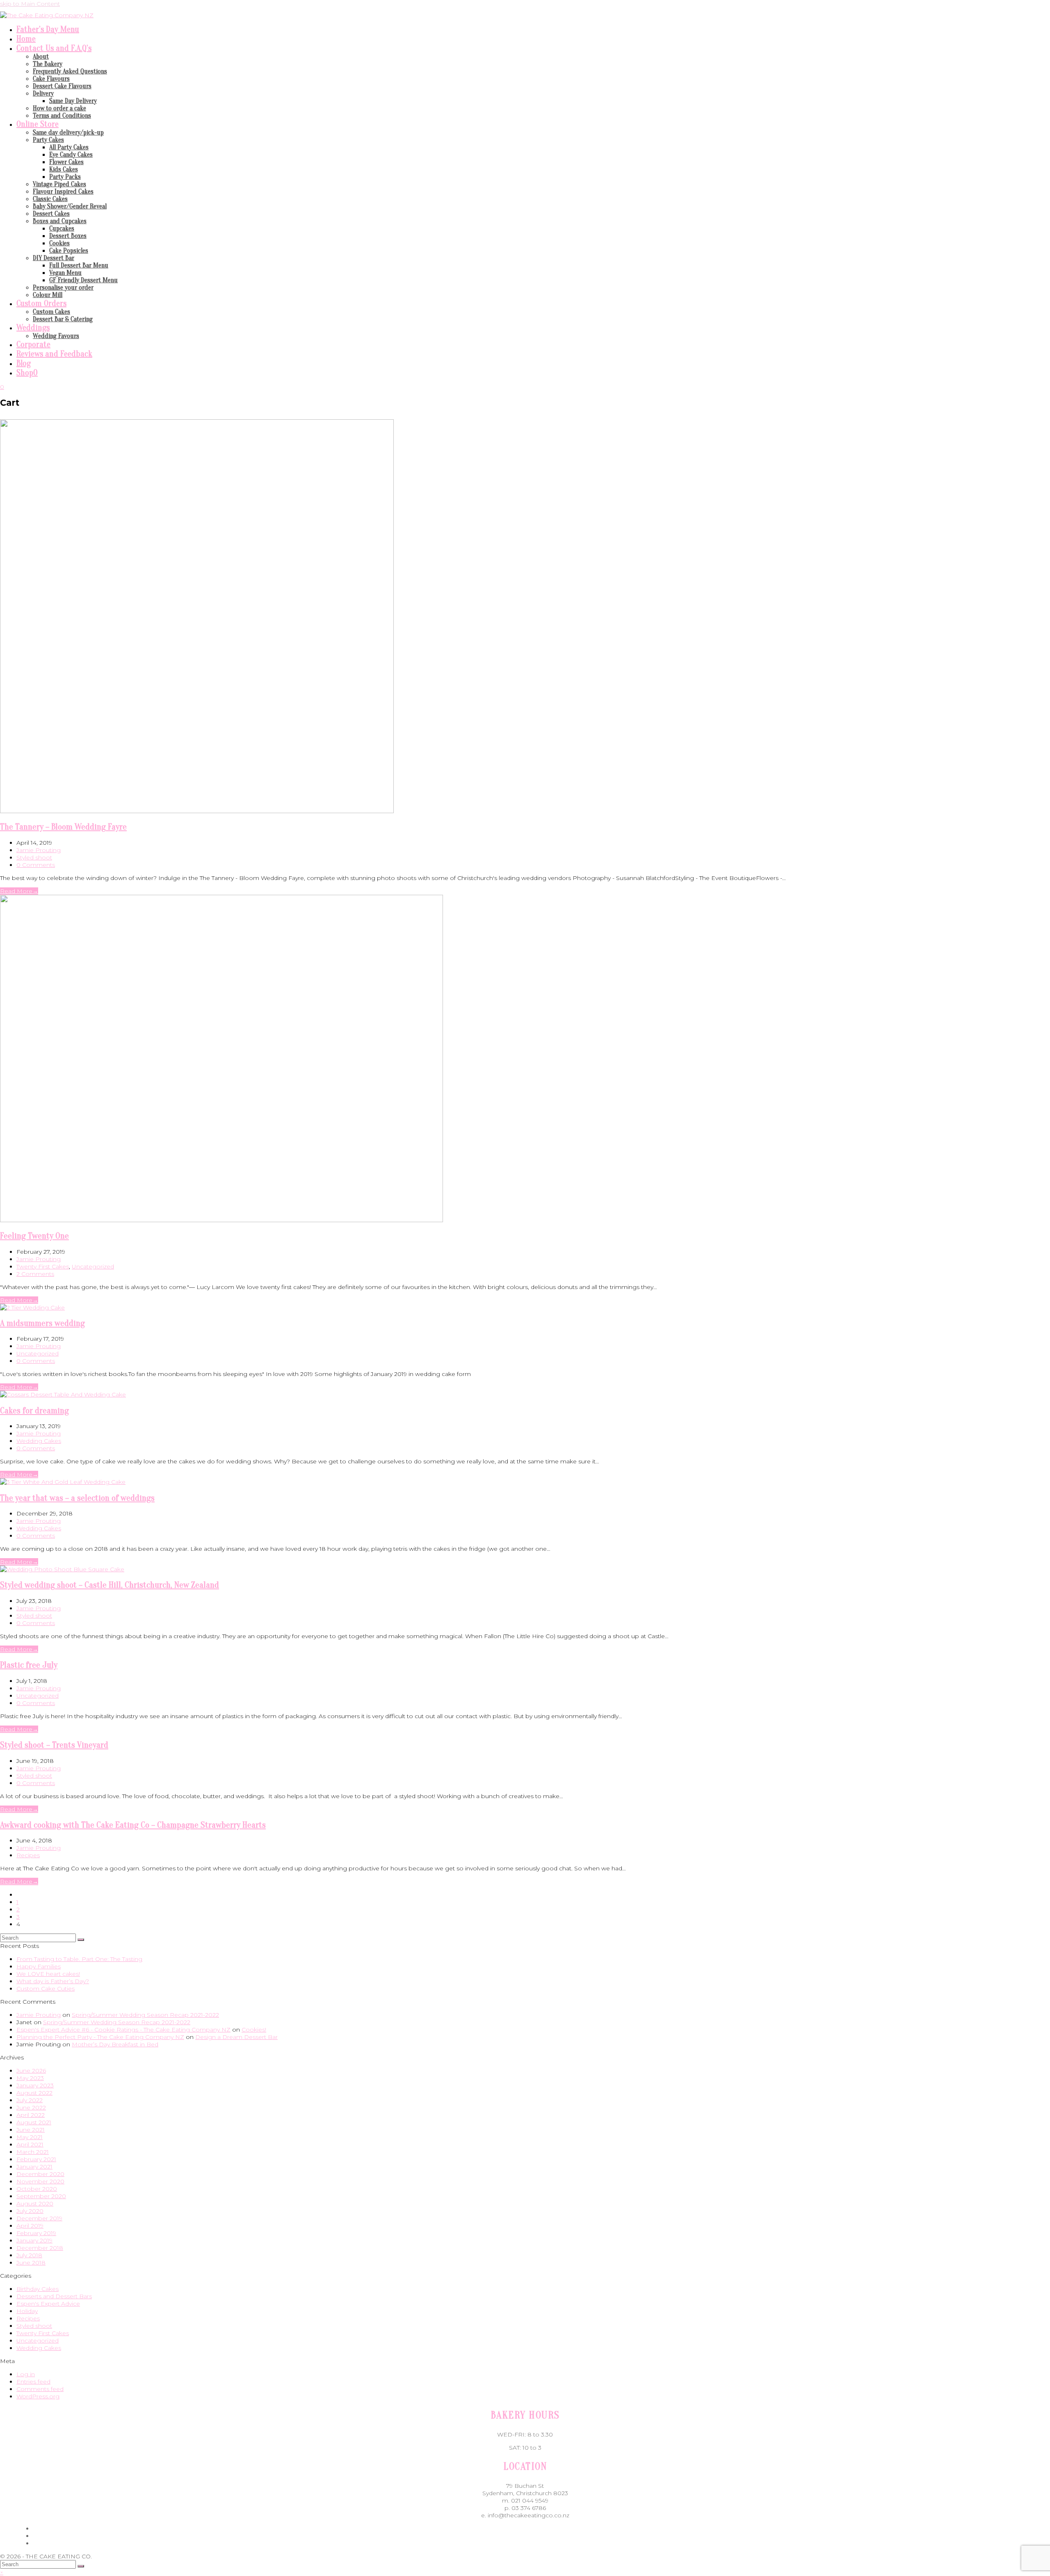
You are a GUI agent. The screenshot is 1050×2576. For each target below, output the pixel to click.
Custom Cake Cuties (46, 1989)
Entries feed (33, 2382)
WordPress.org (38, 2396)
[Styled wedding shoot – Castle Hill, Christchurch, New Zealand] (62, 1569)
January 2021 (34, 2167)
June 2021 (31, 2130)
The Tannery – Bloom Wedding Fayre (63, 827)
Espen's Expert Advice (48, 2304)
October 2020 (37, 2189)
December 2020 (40, 2174)
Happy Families (39, 1966)
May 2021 (30, 2137)
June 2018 (31, 2263)
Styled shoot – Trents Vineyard (54, 1745)
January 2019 (34, 2240)
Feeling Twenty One (34, 1236)
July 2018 (29, 2255)
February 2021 (36, 2159)
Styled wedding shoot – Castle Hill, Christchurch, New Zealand (110, 1585)
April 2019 (30, 2226)
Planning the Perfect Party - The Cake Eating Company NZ (100, 2037)
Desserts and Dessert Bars (54, 2296)
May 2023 (30, 2078)
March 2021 (33, 2152)
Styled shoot (34, 857)
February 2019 (36, 2233)
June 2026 (31, 2071)
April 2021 (30, 2144)
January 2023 (35, 2085)
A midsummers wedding (42, 1323)
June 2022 (31, 2107)
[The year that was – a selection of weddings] (63, 1482)
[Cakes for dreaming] (63, 1394)
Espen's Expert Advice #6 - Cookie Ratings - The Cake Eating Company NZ (123, 2030)
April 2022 (31, 2115)
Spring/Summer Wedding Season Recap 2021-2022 (145, 2015)
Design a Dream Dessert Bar (236, 2037)
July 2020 (30, 2211)
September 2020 (41, 2196)
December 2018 (40, 2248)
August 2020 (35, 2203)
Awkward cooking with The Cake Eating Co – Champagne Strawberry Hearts (133, 1825)
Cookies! (254, 2030)
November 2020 (40, 2181)
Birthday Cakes (38, 2289)
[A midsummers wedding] (32, 1307)
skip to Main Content (30, 4)
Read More (19, 891)
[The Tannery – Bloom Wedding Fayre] (197, 811)
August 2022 (34, 2093)
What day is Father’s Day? (53, 1981)
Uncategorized (93, 1266)
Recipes (28, 1855)
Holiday (27, 2311)
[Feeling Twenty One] (221, 1220)
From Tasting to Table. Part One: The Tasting (79, 1959)
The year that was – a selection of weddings (77, 1498)
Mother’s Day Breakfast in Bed (115, 2044)
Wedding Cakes (39, 1441)
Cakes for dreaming (34, 1410)
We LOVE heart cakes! (48, 1974)
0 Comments (36, 865)
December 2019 (39, 2218)
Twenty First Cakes (43, 1266)
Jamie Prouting (39, 850)
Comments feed (40, 2389)
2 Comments (35, 1274)
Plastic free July (29, 1665)
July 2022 (30, 2100)
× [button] (2, 2572)
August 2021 (34, 2122)
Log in (26, 2374)
